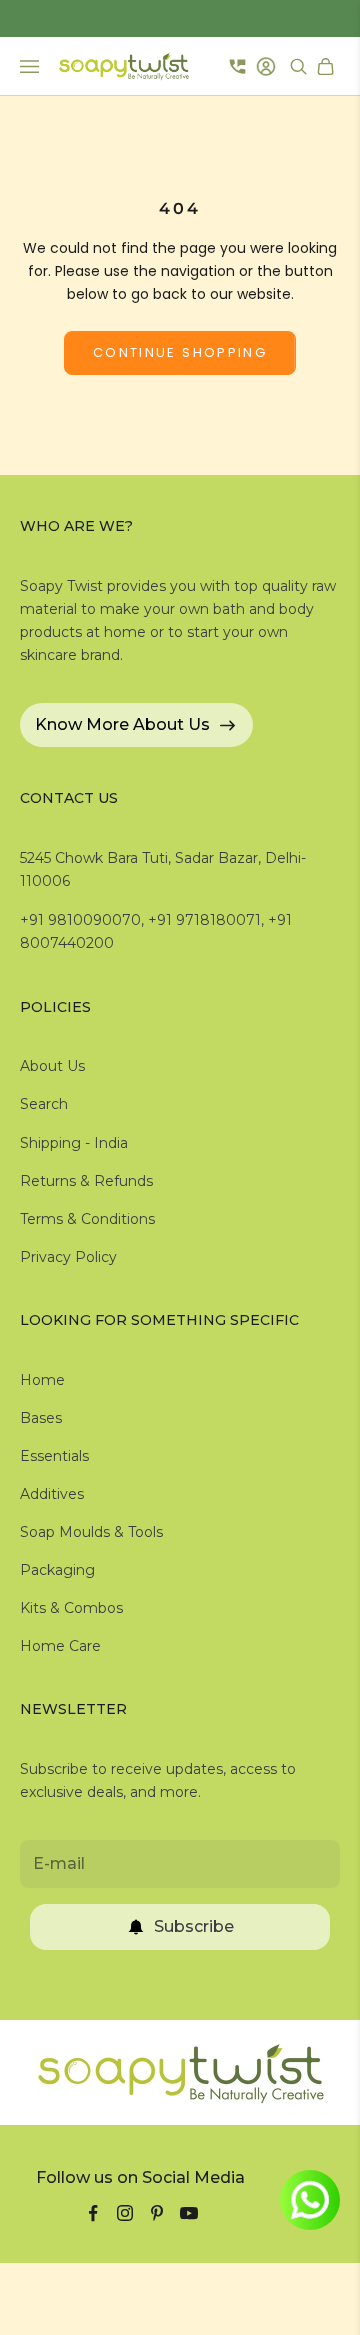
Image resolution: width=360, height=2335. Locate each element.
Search (44, 1104)
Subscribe (194, 1926)
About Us (52, 1066)
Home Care (60, 1646)
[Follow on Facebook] (93, 2213)
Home (42, 1380)
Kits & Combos (71, 1608)
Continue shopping (180, 352)
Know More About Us (122, 724)
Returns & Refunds (86, 1181)
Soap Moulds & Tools (91, 1532)
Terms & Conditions (87, 1219)
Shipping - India (74, 1143)
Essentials (54, 1456)
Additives (52, 1494)
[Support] (237, 66)
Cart (328, 66)
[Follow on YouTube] (189, 2213)
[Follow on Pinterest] (157, 2213)
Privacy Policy (68, 1257)
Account (268, 66)
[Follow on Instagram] (125, 2213)
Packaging (57, 1570)
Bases (41, 1418)
